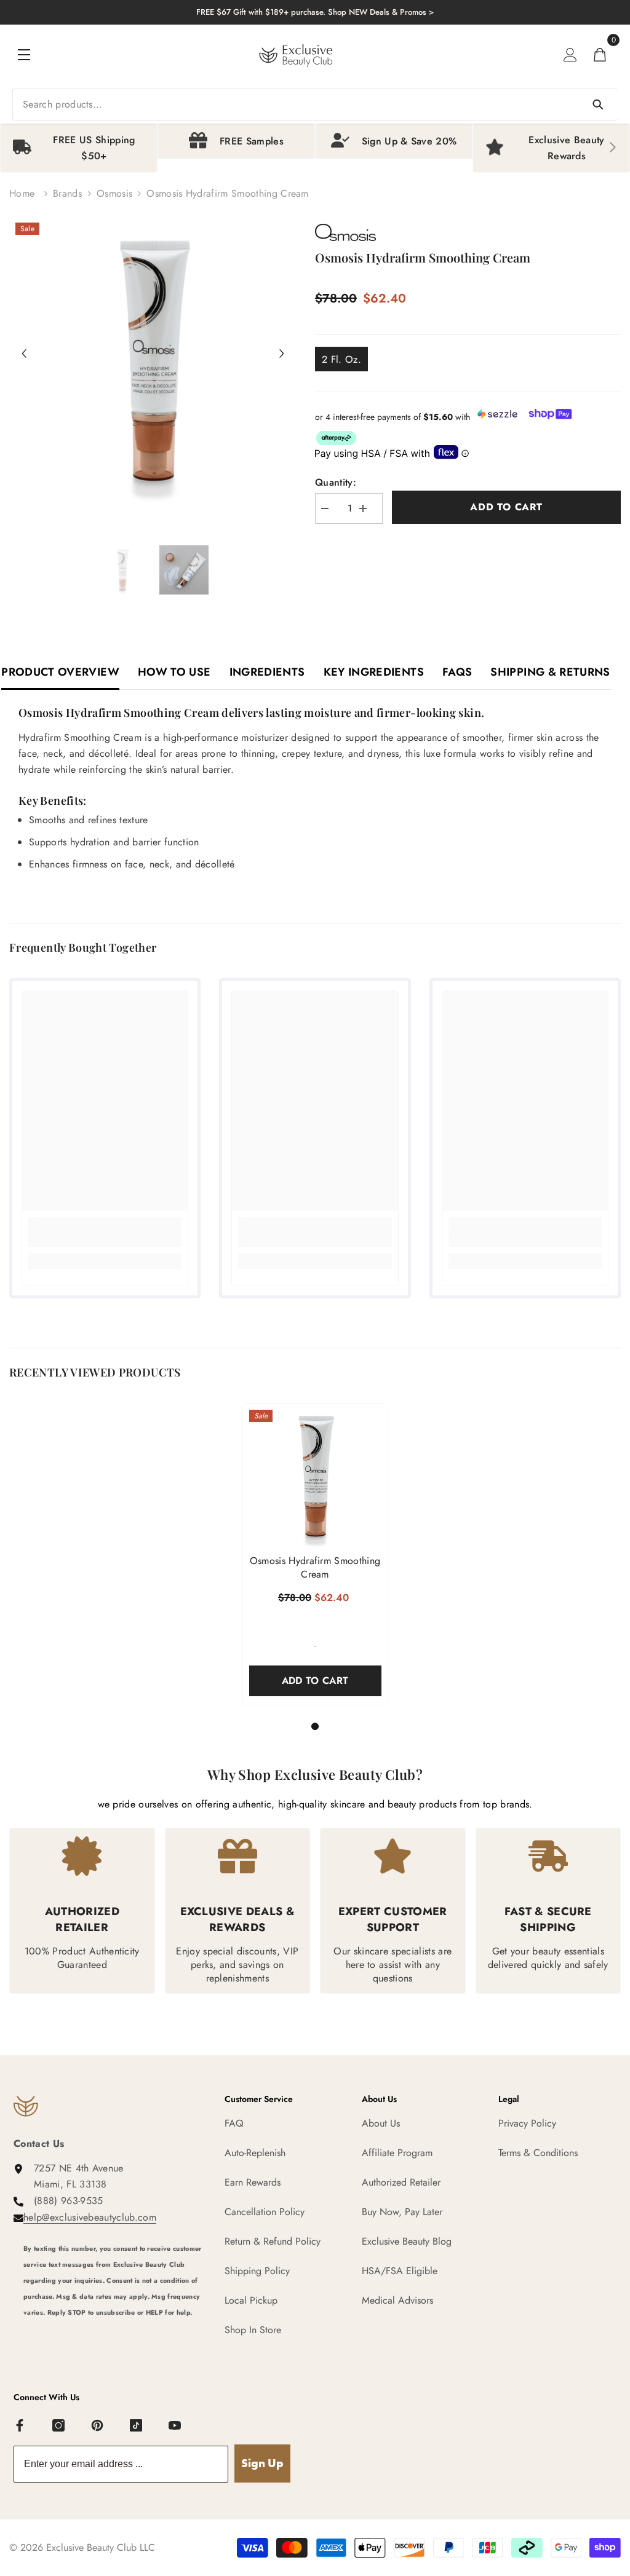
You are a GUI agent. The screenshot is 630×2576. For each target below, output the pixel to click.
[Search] (315, 105)
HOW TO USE (174, 672)
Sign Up (262, 2463)
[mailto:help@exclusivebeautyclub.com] (115, 2336)
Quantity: (336, 482)
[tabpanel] (315, 1554)
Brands (67, 193)
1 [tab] (315, 1726)
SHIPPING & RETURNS (550, 672)
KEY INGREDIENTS (374, 672)
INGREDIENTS (267, 672)
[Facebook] (20, 2426)
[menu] (24, 55)
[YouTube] (175, 2426)
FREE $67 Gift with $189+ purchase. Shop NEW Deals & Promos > (315, 12)
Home (22, 193)
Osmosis (114, 193)
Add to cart (506, 507)
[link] (105, 1232)
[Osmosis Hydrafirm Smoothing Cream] (315, 1476)
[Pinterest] (98, 2426)
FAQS (457, 672)
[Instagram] (59, 2426)
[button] (24, 354)
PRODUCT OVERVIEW (60, 672)
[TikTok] (137, 2426)
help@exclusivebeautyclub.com (90, 2217)
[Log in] (570, 55)
